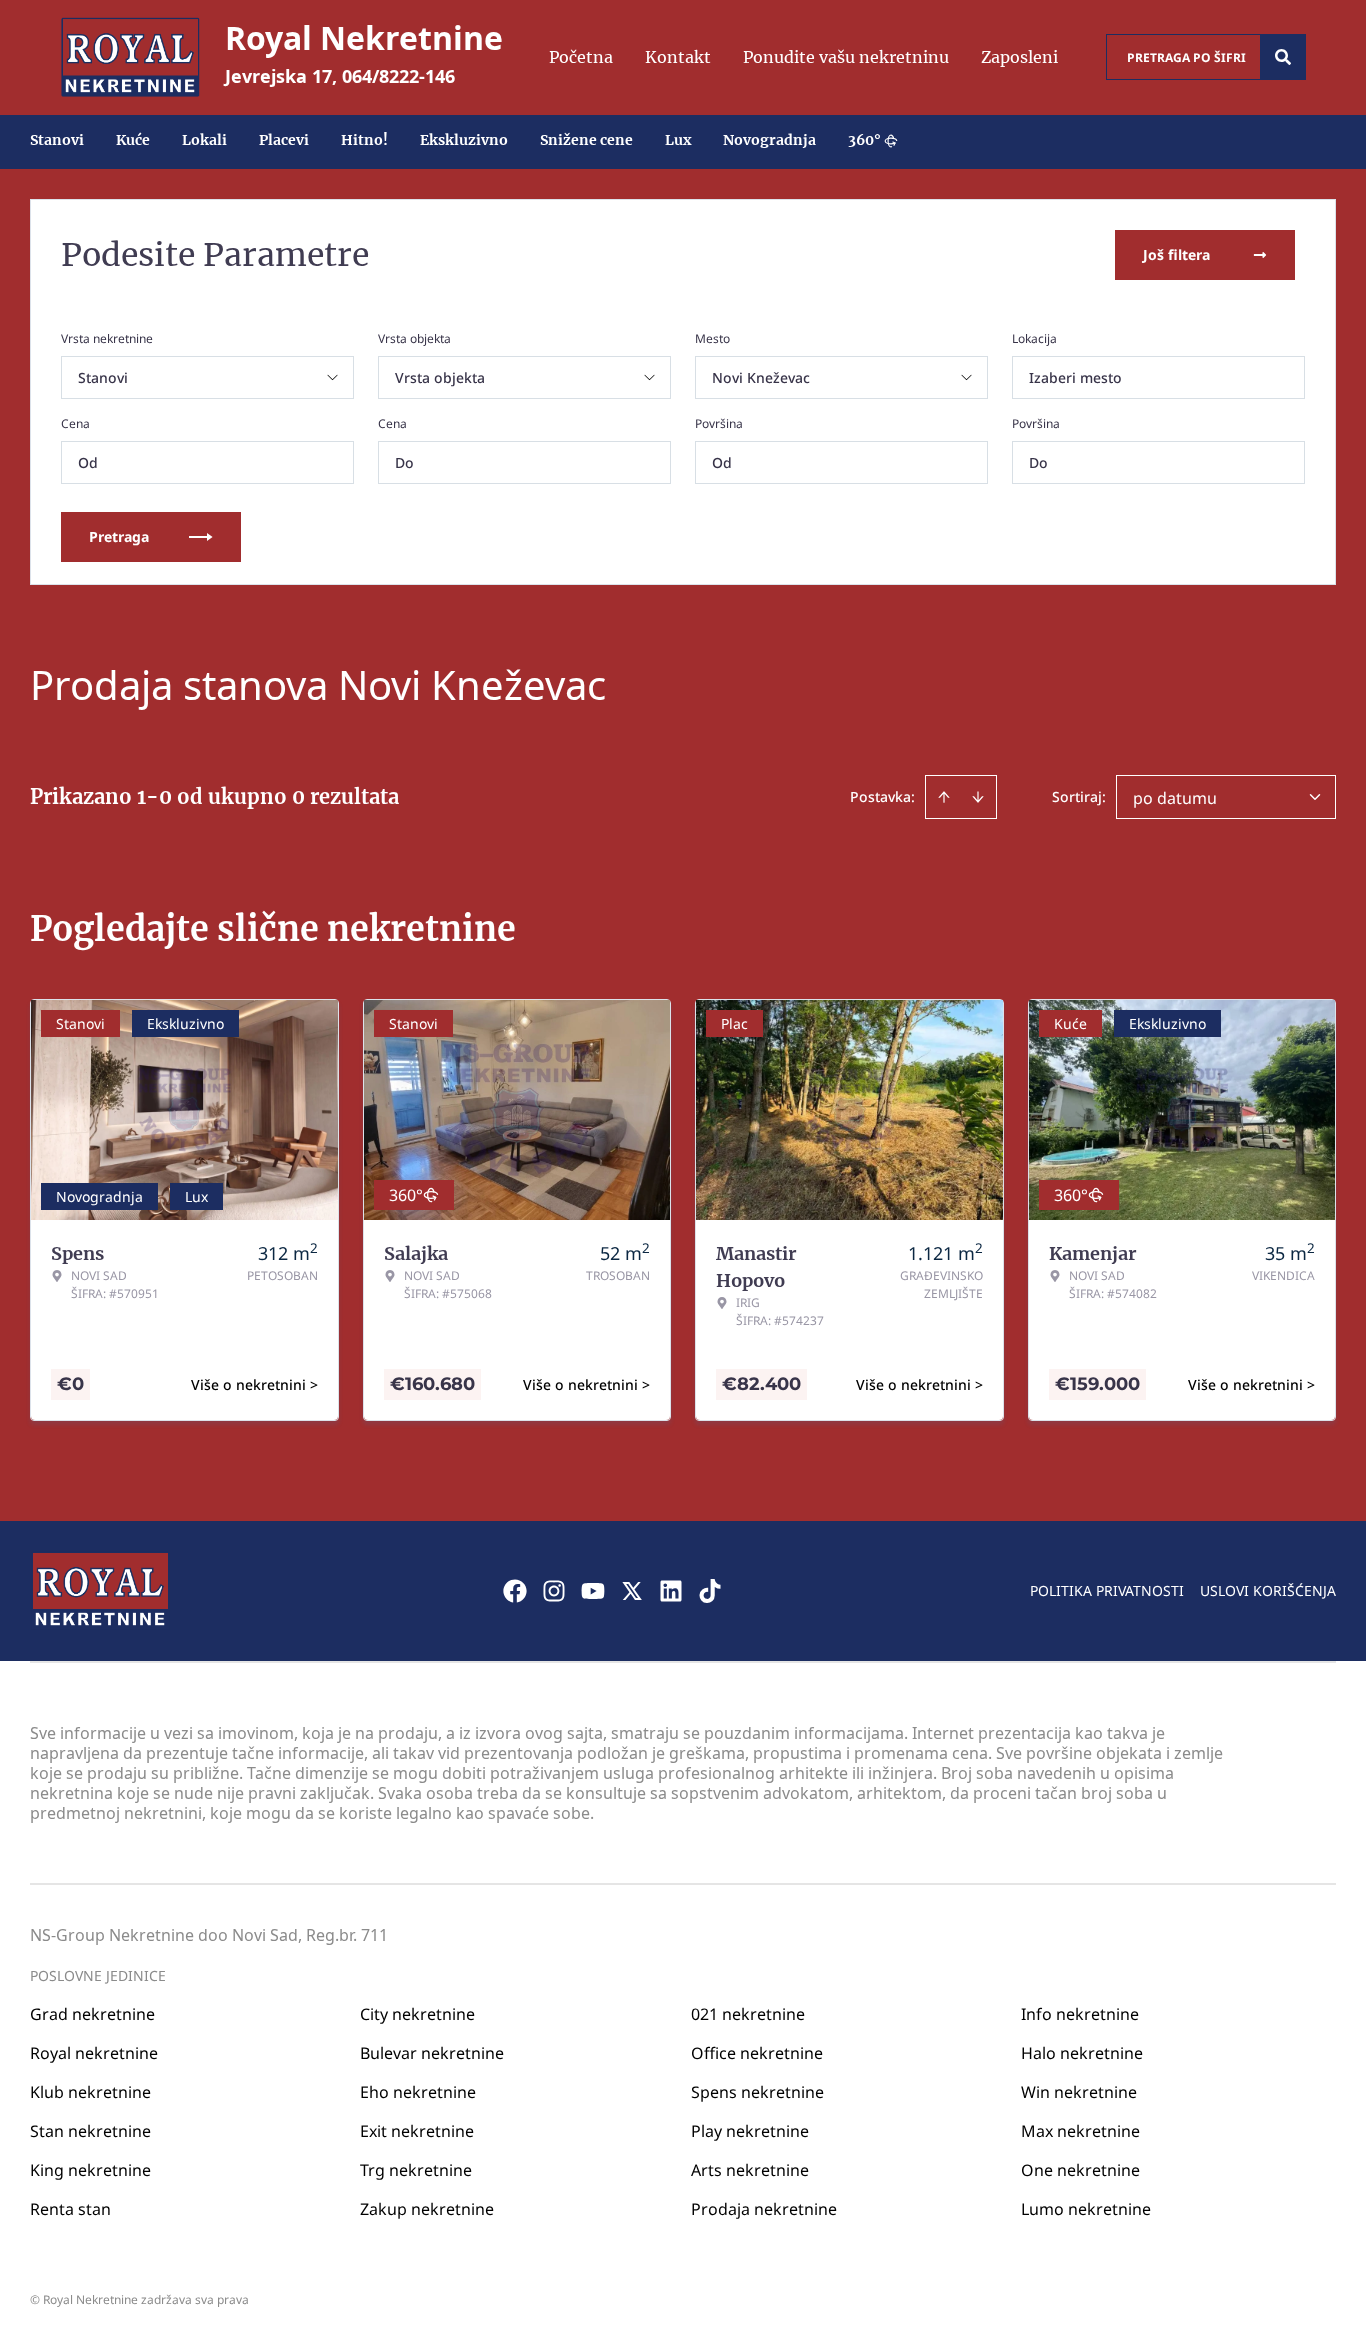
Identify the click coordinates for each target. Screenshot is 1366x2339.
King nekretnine (90, 2170)
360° (864, 140)
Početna (581, 57)
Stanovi (57, 140)
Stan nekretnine (90, 2131)
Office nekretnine (757, 2053)
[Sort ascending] (944, 797)
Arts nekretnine (750, 2170)
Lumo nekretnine (1086, 2209)
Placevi (284, 140)
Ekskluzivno (464, 140)
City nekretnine (417, 2014)
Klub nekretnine (90, 2092)
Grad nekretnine (92, 2014)
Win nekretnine (1079, 2092)
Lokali (204, 140)
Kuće (133, 140)
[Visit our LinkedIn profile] (671, 1591)
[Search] (1283, 57)
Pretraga (119, 536)
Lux (678, 140)
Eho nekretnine (418, 2092)
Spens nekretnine (757, 2092)
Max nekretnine (1080, 2131)
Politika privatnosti (1107, 1590)
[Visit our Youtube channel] (593, 1591)
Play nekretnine (750, 2131)
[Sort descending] (978, 797)
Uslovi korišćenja (1268, 1590)
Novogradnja (769, 140)
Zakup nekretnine (427, 2209)
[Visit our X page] (632, 1591)
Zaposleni (1019, 57)
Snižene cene (586, 140)
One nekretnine (1080, 2170)
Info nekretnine (1080, 2014)
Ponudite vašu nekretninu (846, 57)
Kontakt (678, 57)
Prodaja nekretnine (764, 2209)
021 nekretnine (748, 2014)
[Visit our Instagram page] (554, 1591)
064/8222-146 (398, 76)
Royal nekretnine (94, 2053)
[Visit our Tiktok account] (710, 1591)
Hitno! (364, 140)
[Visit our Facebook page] (515, 1591)
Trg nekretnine (416, 2170)
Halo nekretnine (1082, 2053)
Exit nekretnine (417, 2131)
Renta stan (70, 2209)
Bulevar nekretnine (432, 2053)
